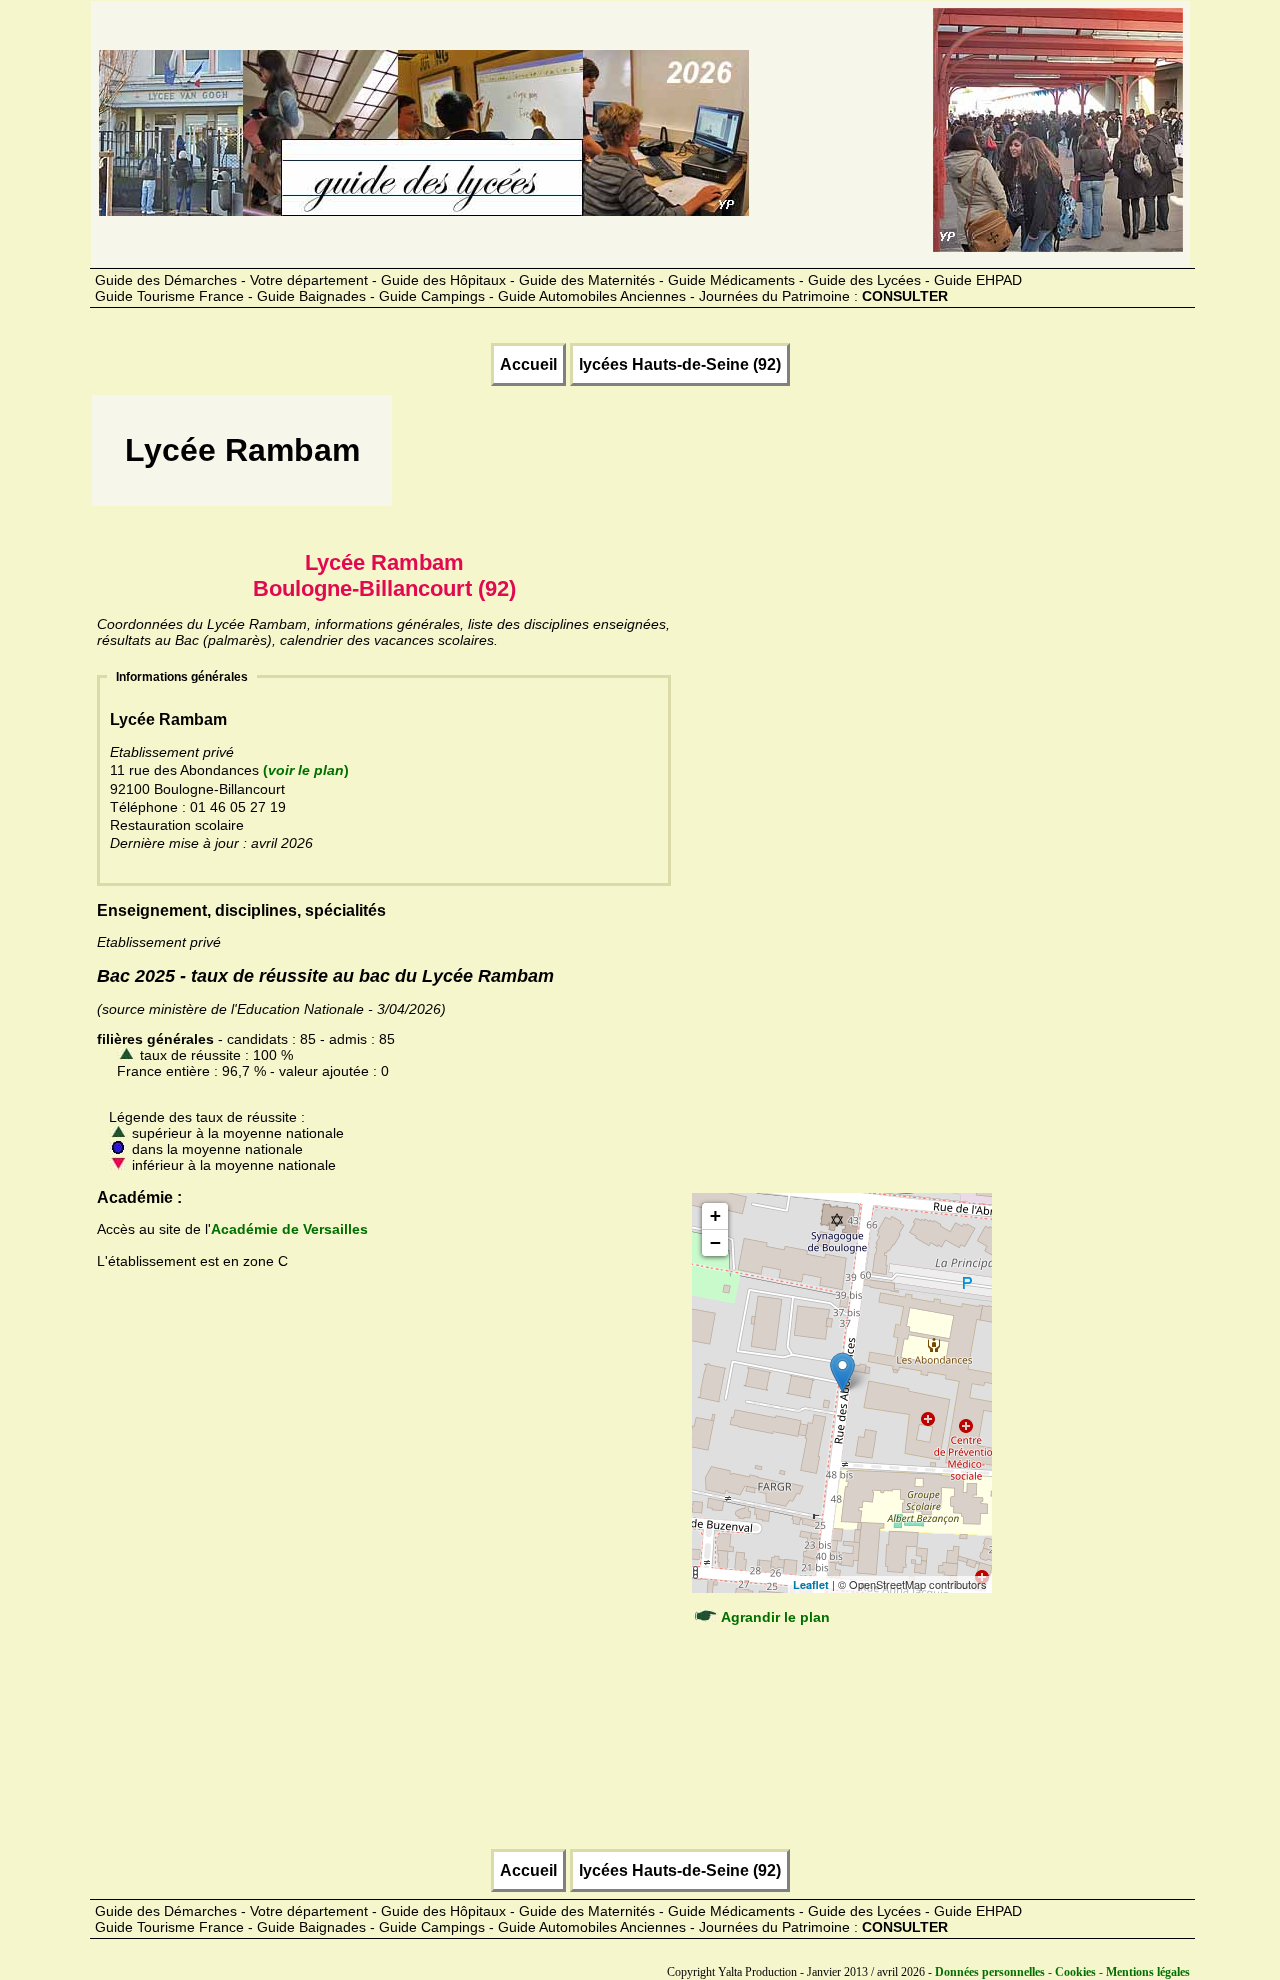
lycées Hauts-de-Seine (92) (680, 364)
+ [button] (715, 1215)
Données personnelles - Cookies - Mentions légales (1062, 1972)
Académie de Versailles (289, 1229)
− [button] (715, 1242)
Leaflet (811, 1584)
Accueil (528, 364)
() (306, 770)
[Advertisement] (759, 457)
